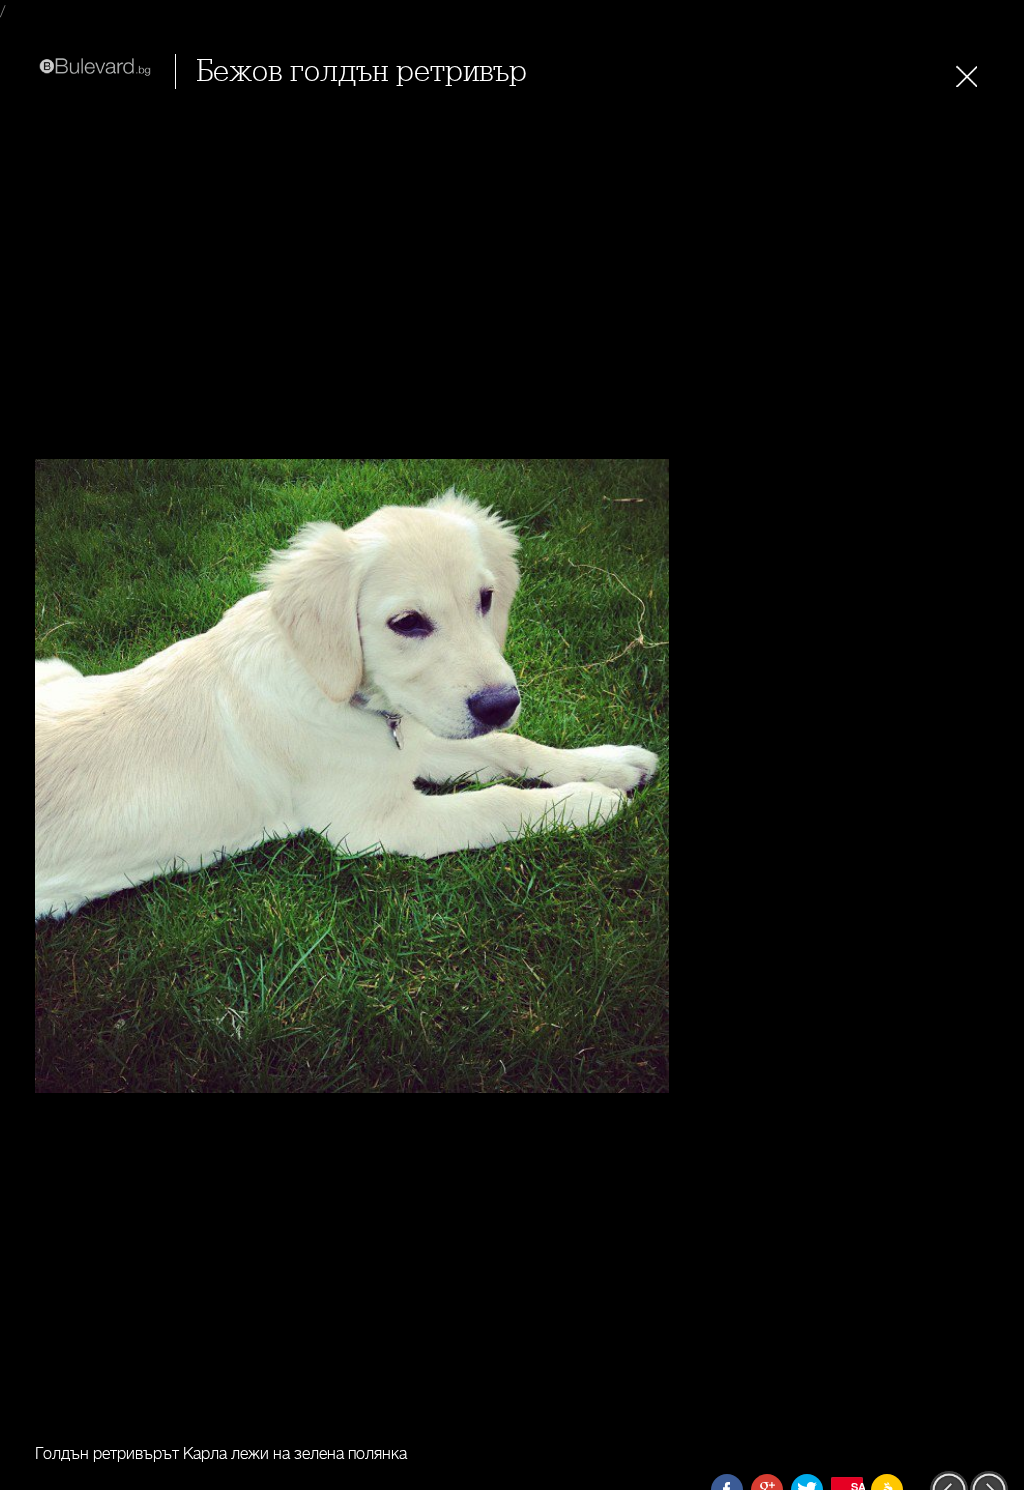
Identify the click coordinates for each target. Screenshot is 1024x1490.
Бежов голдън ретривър (361, 71)
